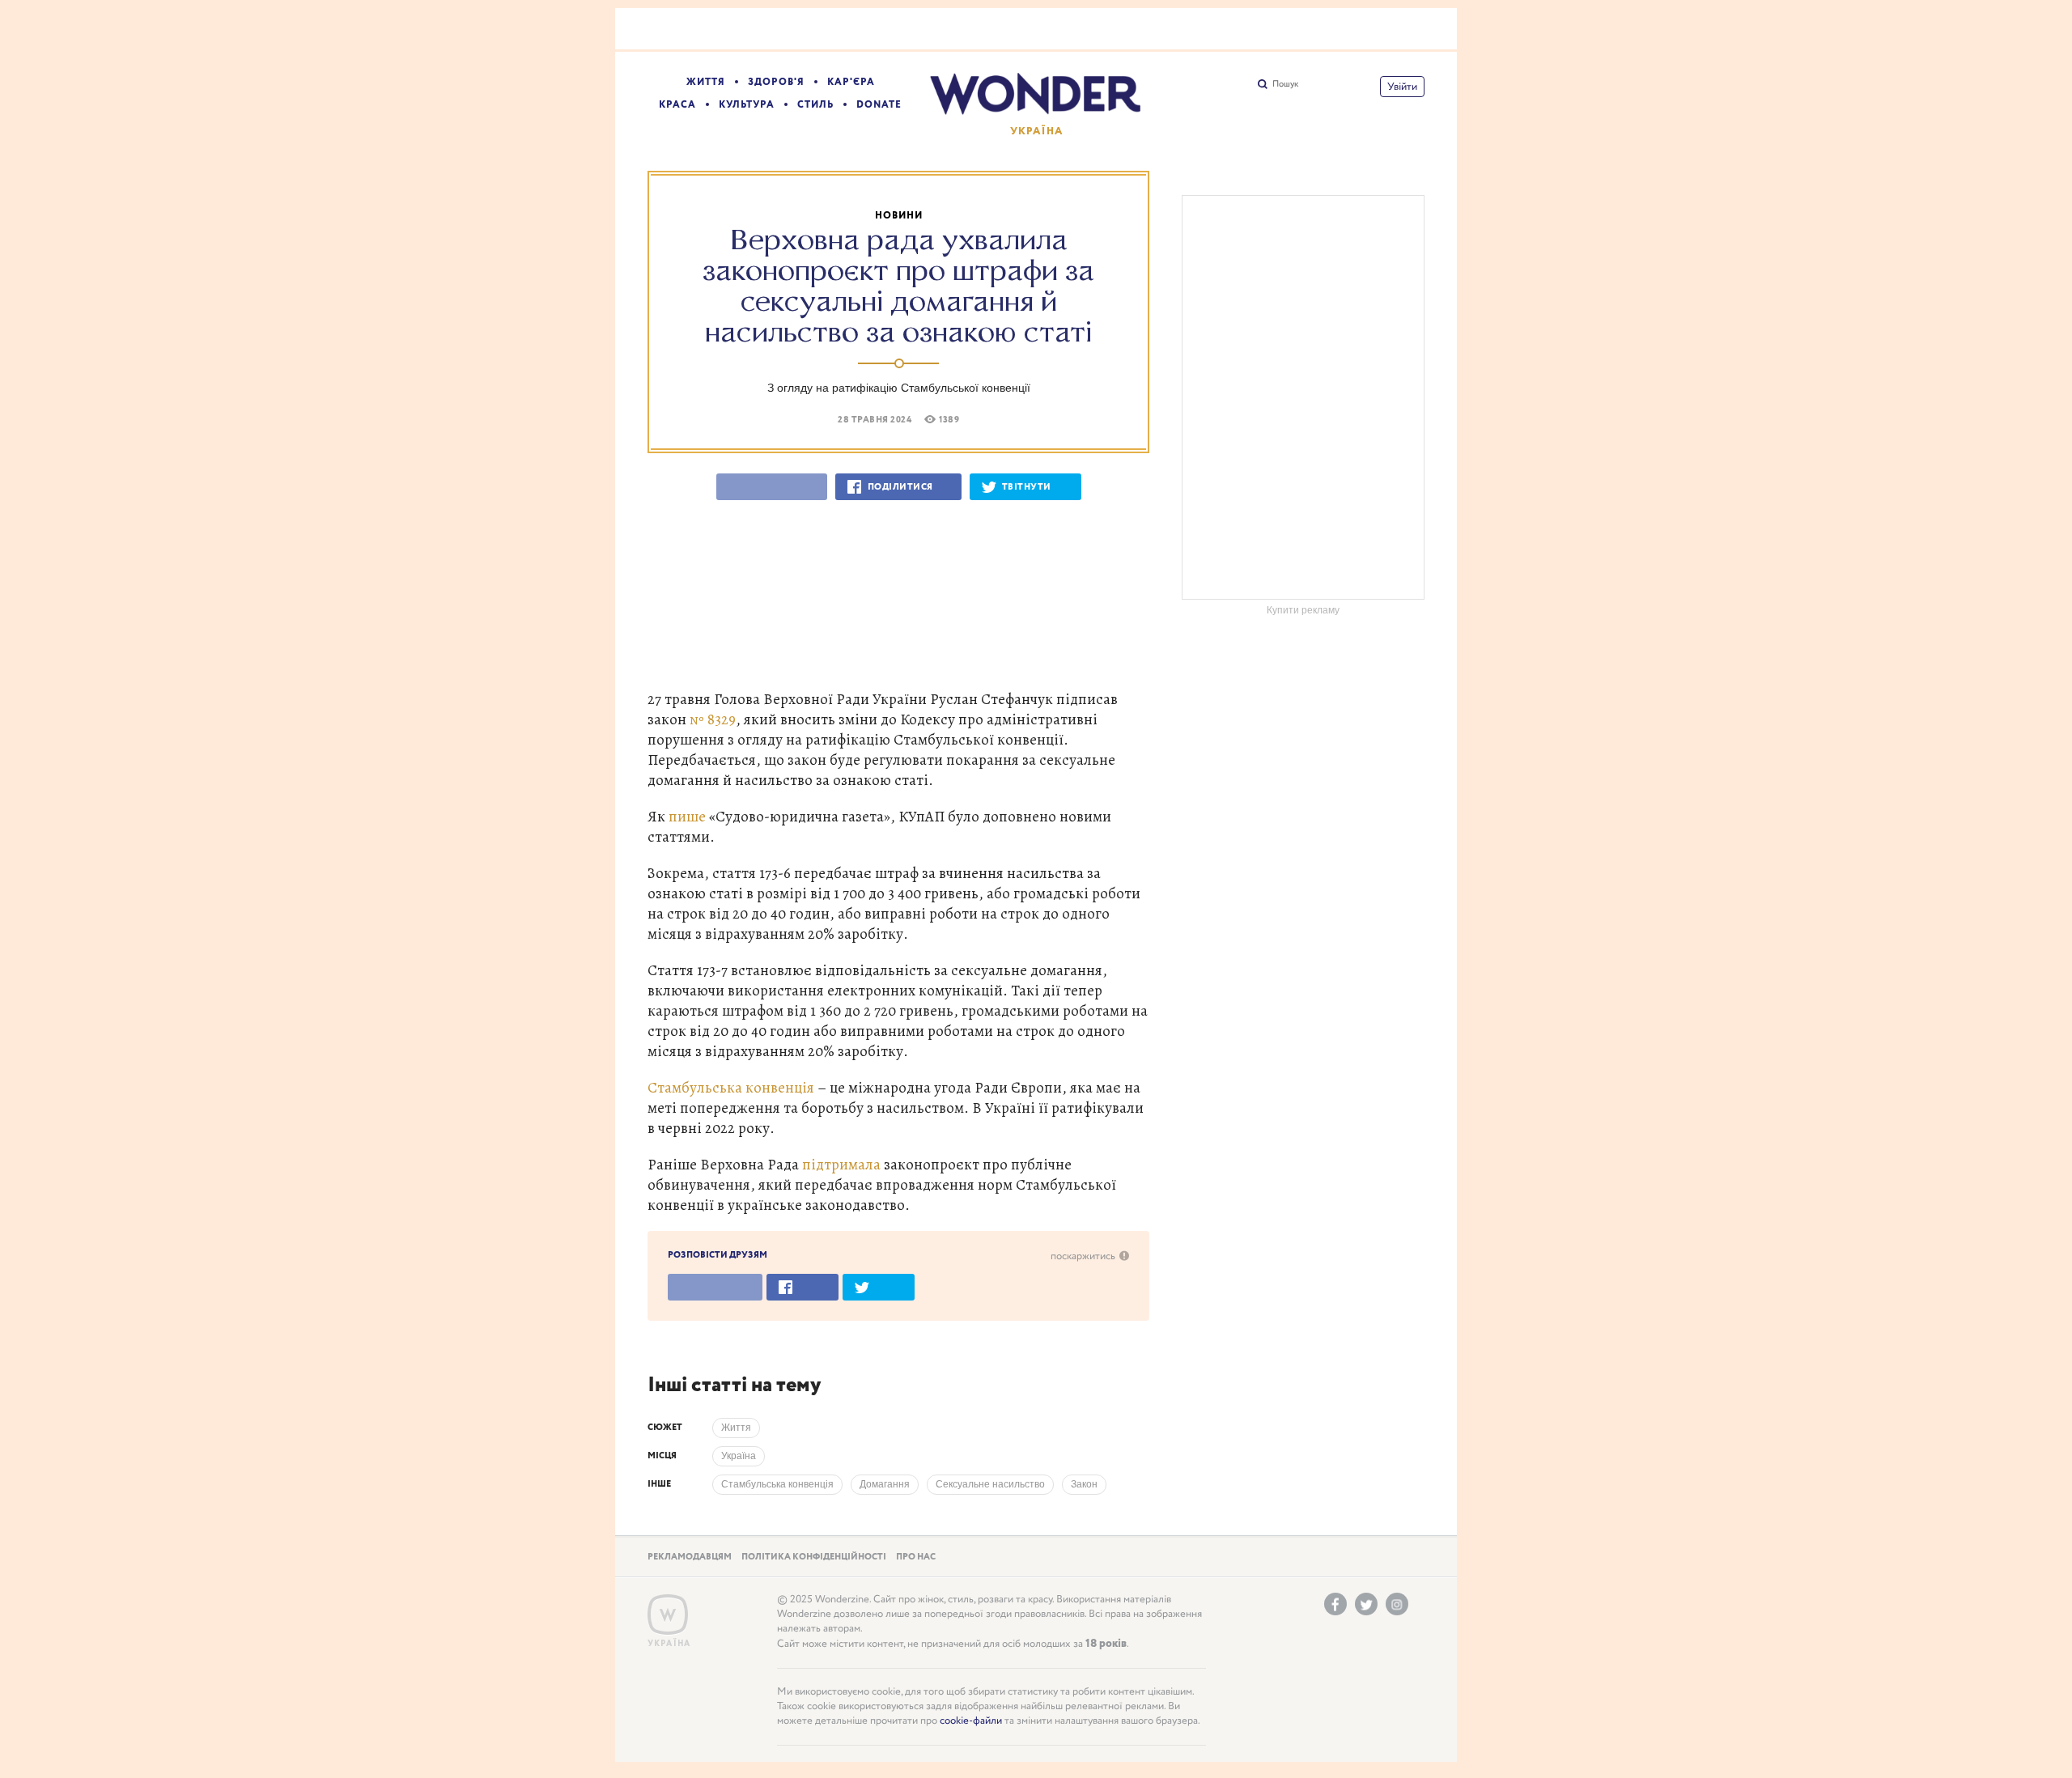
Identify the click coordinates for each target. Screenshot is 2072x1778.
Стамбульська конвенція (731, 1087)
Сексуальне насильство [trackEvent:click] (990, 1484)
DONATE (879, 105)
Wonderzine (668, 1615)
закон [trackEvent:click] (1084, 1484)
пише (687, 816)
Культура (747, 105)
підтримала (841, 1164)
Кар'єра (851, 82)
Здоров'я (776, 82)
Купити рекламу (1303, 610)
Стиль (815, 105)
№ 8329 (713, 719)
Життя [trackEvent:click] (736, 1428)
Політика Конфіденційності (814, 1557)
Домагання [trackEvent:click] (885, 1484)
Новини (899, 216)
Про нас (916, 1557)
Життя (706, 82)
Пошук (1285, 84)
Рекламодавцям (690, 1557)
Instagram (1397, 1604)
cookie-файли (971, 1721)
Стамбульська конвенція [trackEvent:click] (777, 1484)
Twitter (1366, 1604)
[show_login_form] (1402, 87)
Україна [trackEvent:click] (739, 1456)
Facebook (1335, 1604)
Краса (677, 105)
